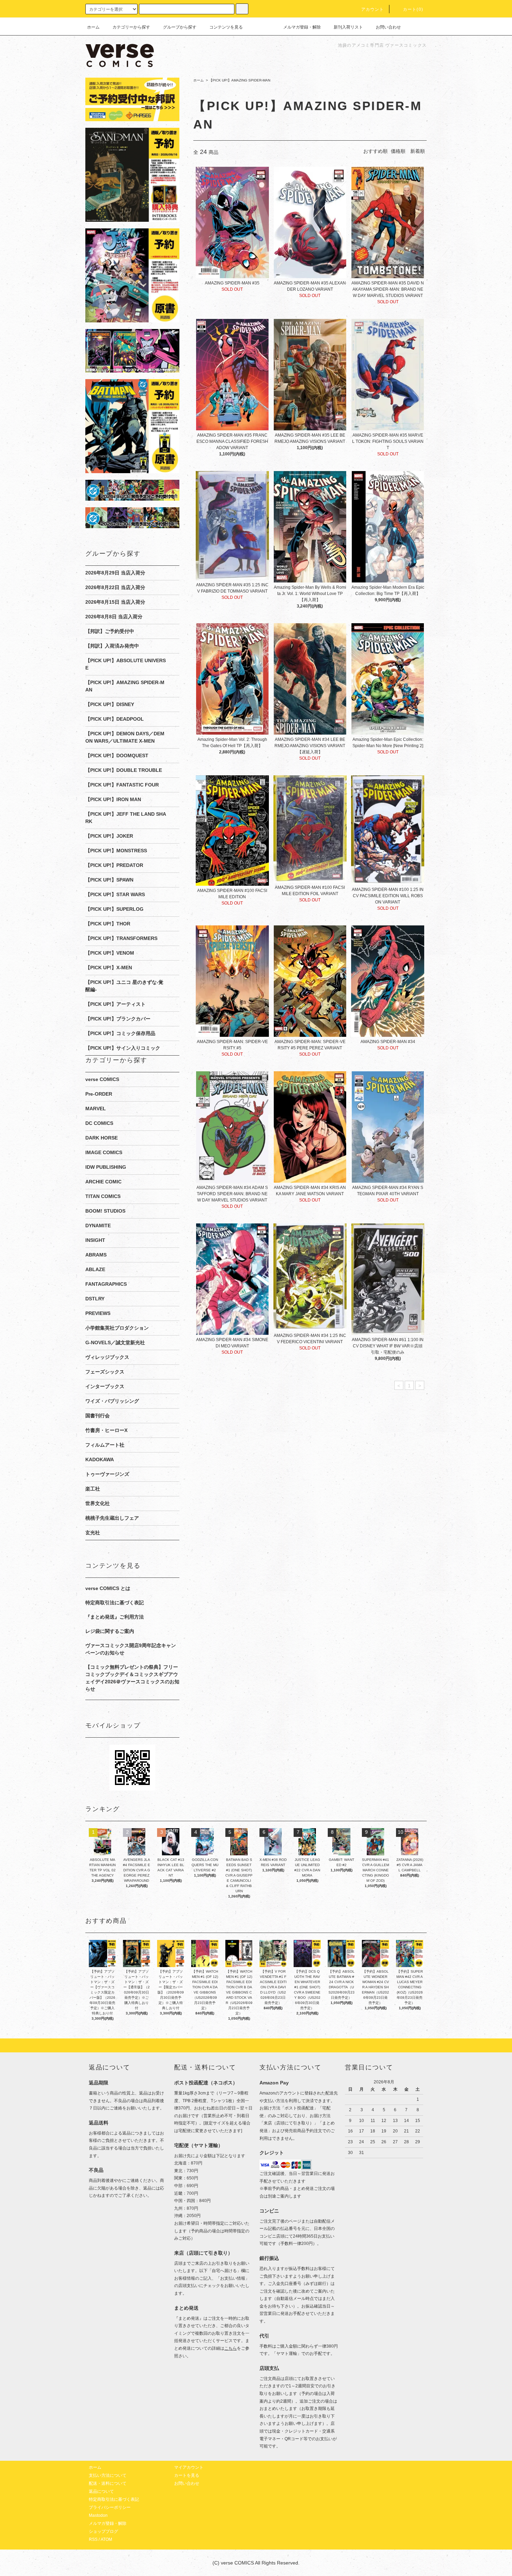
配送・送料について (108, 2483)
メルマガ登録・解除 (302, 27)
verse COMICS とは (108, 1588)
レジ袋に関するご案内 (110, 1631)
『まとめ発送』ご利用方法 (115, 1617)
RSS (93, 2539)
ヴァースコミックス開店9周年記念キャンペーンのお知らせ (131, 1649)
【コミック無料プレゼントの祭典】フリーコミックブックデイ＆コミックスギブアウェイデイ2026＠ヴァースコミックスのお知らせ (132, 1678)
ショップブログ (103, 2531)
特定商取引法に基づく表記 (115, 1603)
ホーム (93, 27)
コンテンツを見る (226, 27)
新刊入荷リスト (348, 27)
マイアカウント (189, 2467)
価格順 (398, 151)
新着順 (418, 151)
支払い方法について (108, 2475)
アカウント (373, 9)
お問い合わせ (388, 27)
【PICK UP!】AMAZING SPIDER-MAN (240, 80)
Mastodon (98, 2515)
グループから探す (180, 27)
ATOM (106, 2539)
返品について (101, 2491)
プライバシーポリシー (110, 2507)
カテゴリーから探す (131, 27)
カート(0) (413, 9)
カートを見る (187, 2475)
